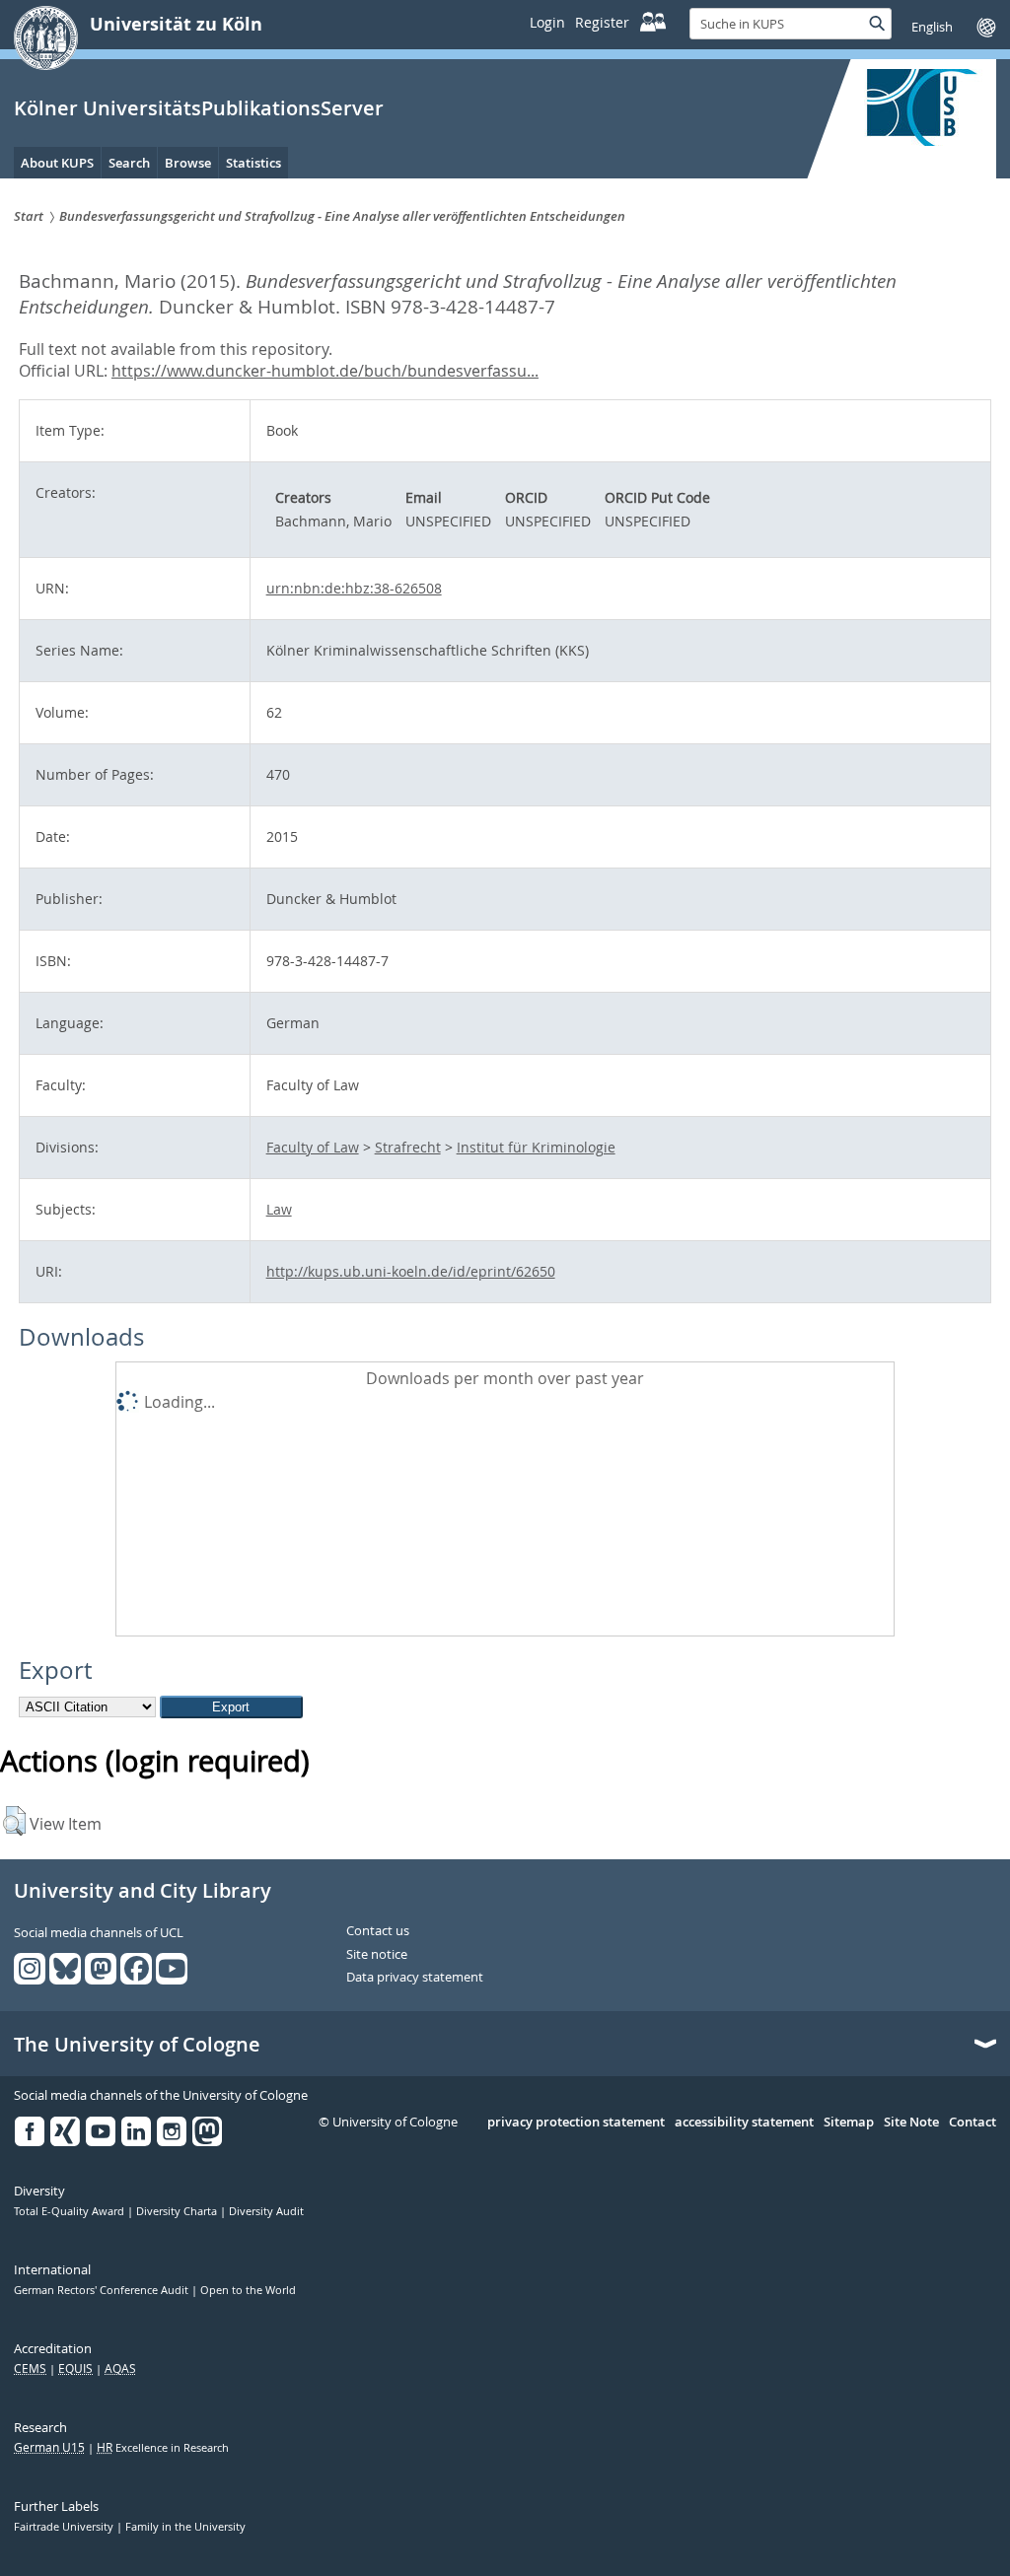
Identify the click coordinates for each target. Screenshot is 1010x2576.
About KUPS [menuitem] (57, 163)
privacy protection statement (576, 2123)
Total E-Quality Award (71, 2211)
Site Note (911, 2123)
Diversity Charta (178, 2211)
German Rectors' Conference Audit (103, 2290)
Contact (973, 2123)
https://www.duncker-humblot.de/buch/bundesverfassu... (325, 371)
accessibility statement (744, 2123)
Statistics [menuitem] (253, 163)
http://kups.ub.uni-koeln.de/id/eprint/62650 (411, 1271)
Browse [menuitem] (188, 163)
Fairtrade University (65, 2527)
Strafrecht (408, 1147)
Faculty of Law (313, 1147)
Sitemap (849, 2123)
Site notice (377, 1955)
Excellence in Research (163, 2448)
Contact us (378, 1931)
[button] (14, 1821)
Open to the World (248, 2290)
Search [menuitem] (129, 163)
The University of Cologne (137, 2045)
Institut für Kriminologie (536, 1147)
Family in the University (185, 2527)
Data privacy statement (415, 1978)
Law (279, 1209)
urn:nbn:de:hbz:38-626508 (354, 588)
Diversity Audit (266, 2211)
